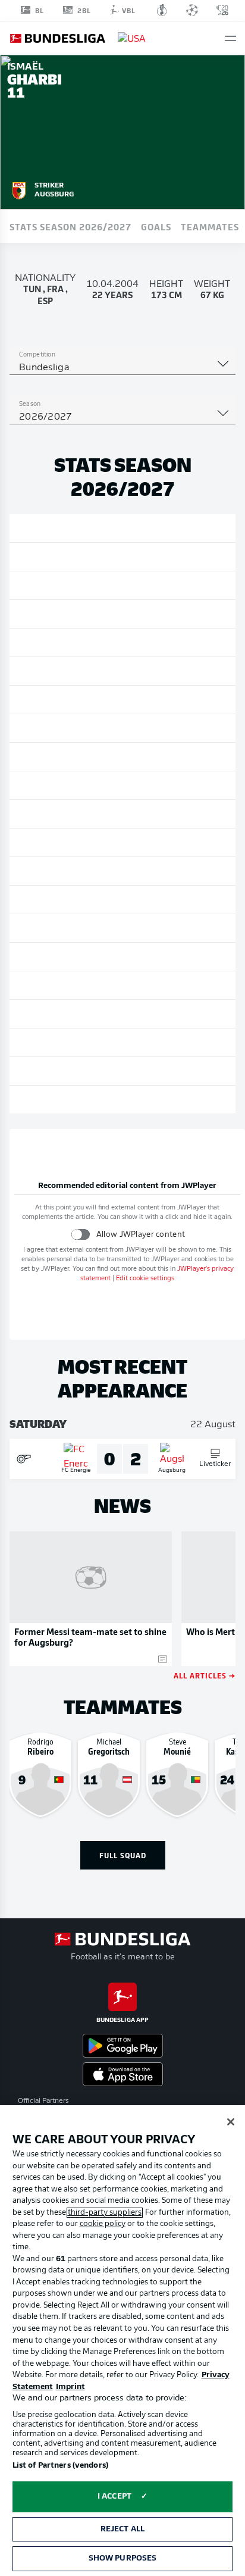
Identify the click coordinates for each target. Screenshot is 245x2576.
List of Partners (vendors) (60, 2466)
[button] (230, 38)
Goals (156, 226)
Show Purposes (123, 2558)
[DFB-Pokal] (162, 10)
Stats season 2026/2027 (70, 226)
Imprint (70, 2387)
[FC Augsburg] (19, 189)
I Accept (114, 2497)
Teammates (210, 226)
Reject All (122, 2529)
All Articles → (205, 1675)
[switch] (81, 1234)
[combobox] (122, 368)
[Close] (231, 2122)
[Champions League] (192, 10)
